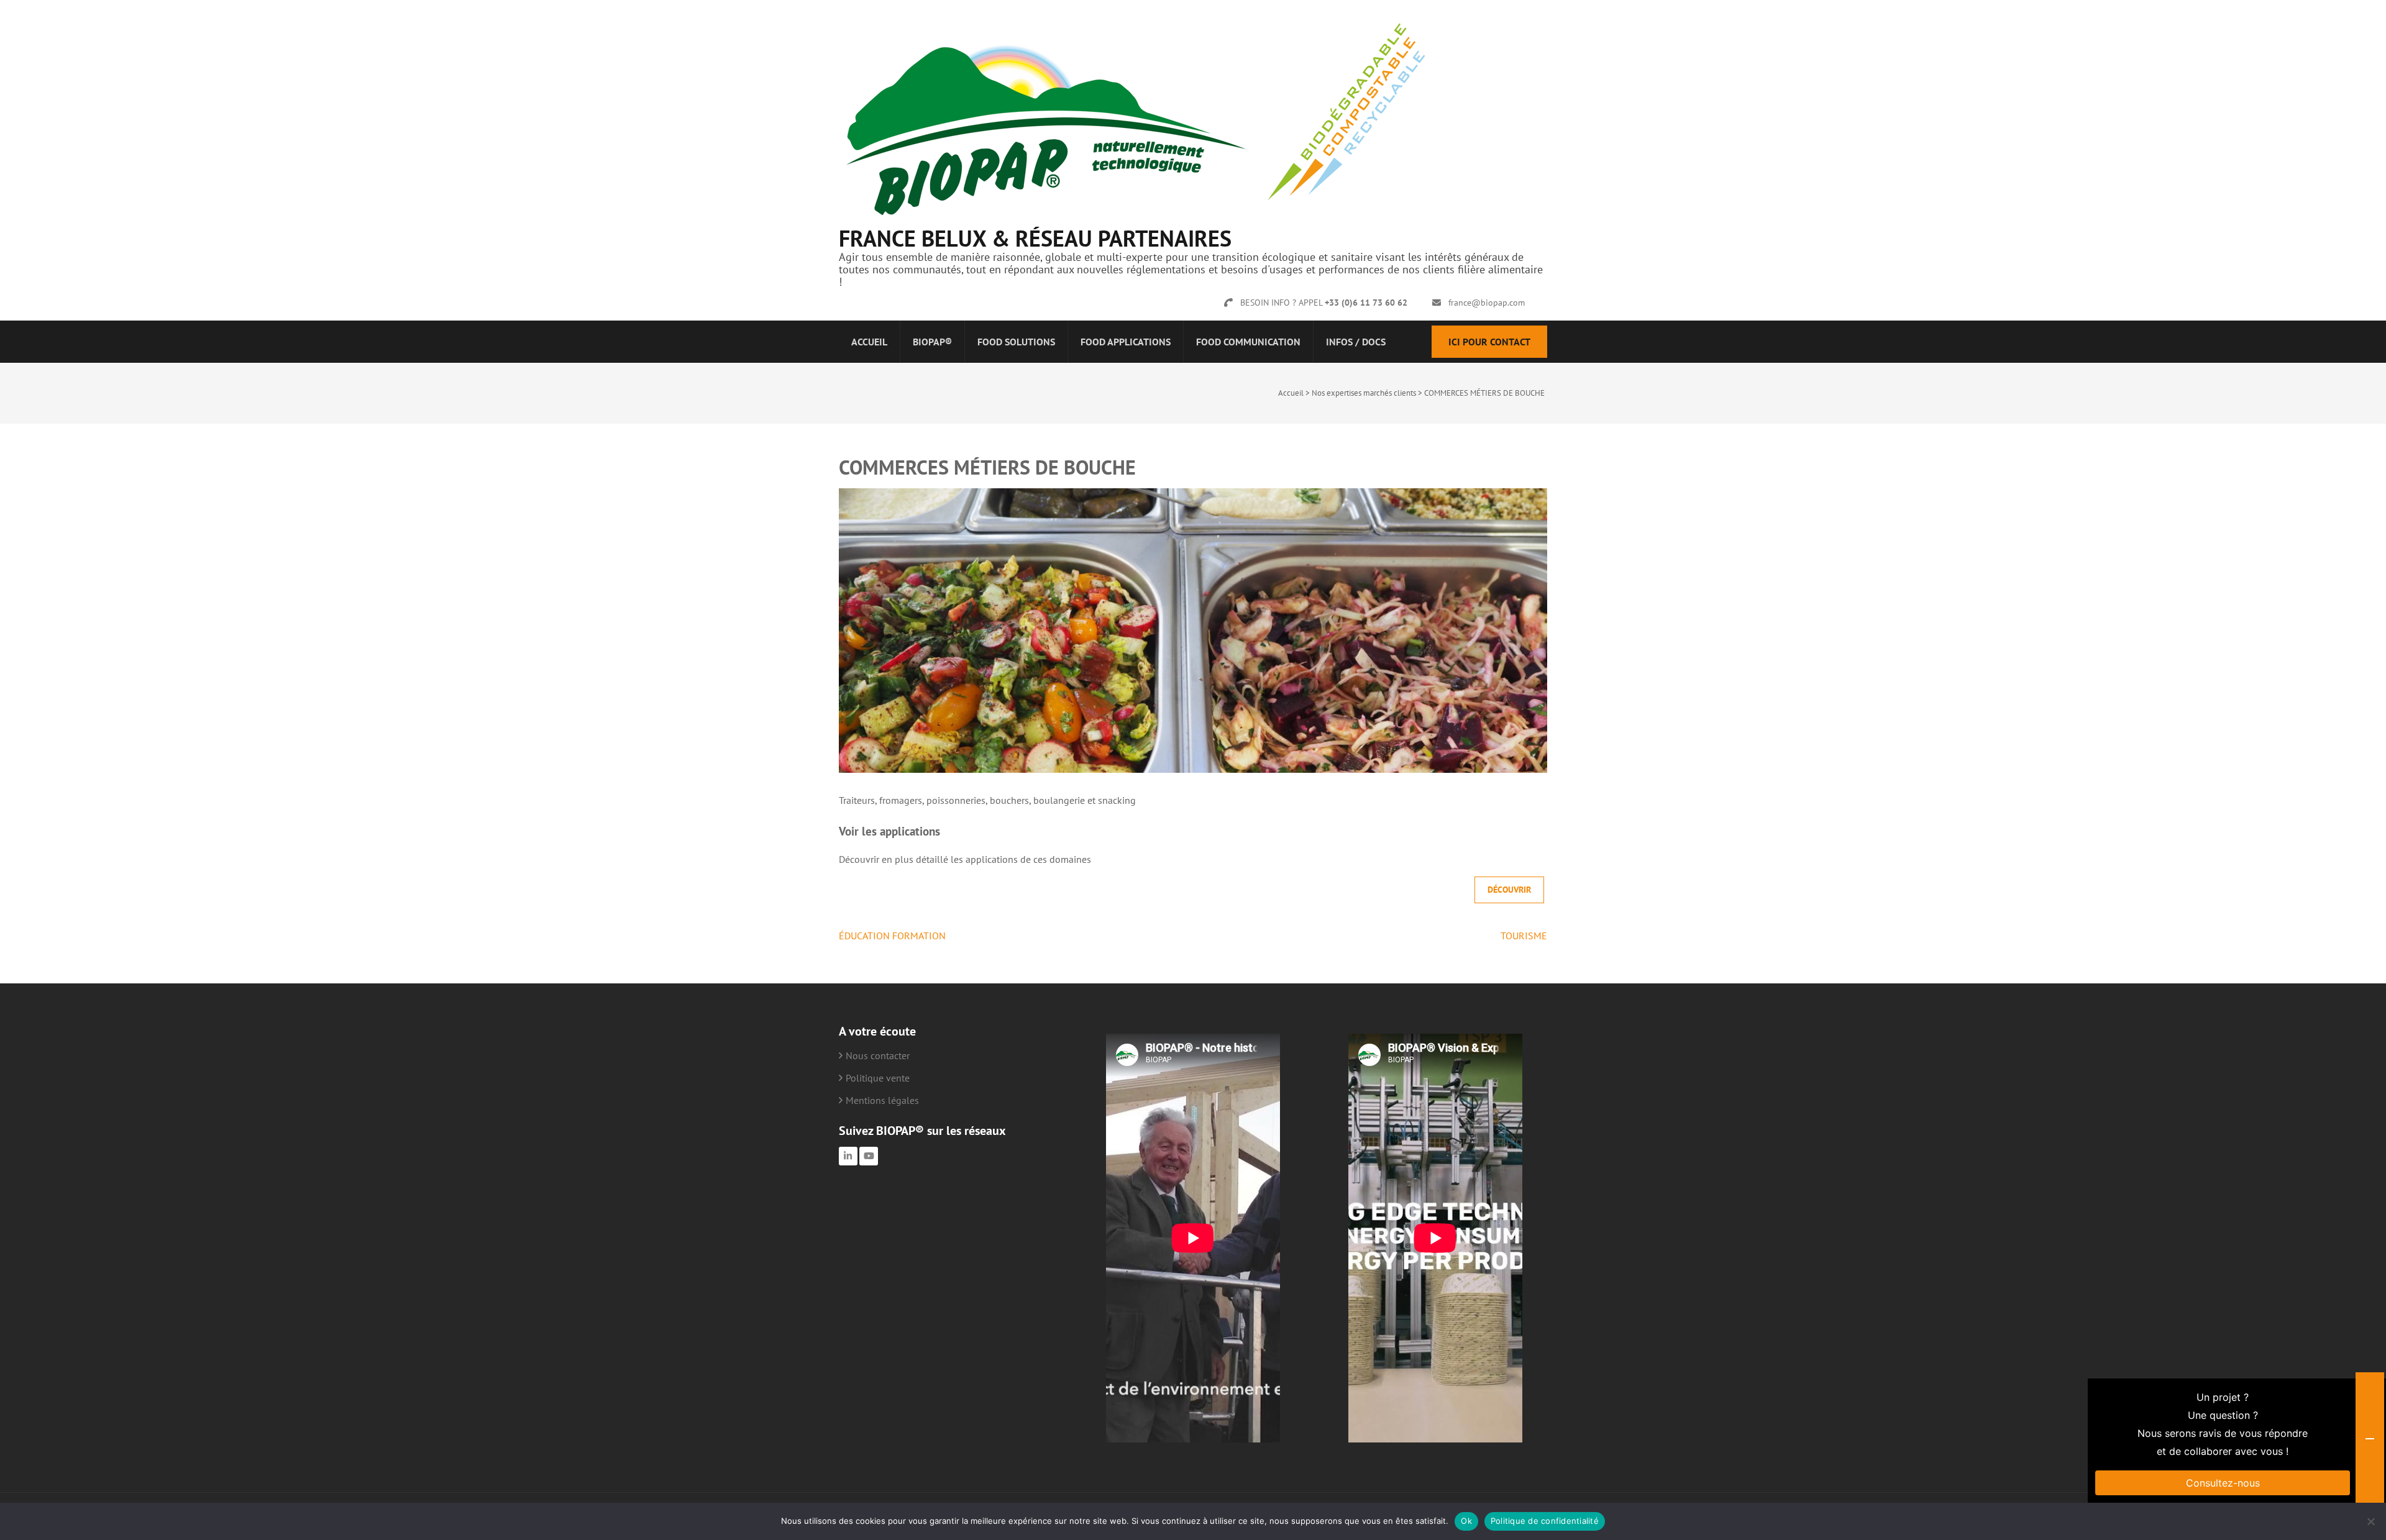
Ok (1466, 1521)
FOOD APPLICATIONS (1126, 342)
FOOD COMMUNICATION (1248, 342)
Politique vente (878, 1078)
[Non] (2370, 1521)
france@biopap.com (1487, 303)
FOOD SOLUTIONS (1016, 342)
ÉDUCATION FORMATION (892, 936)
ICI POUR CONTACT (1489, 342)
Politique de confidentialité (1545, 1521)
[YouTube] (869, 1156)
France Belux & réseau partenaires (1035, 238)
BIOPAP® (932, 342)
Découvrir (1509, 890)
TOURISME (1524, 936)
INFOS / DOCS (1356, 342)
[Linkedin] (848, 1156)
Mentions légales (882, 1100)
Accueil (869, 342)
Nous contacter (878, 1055)
